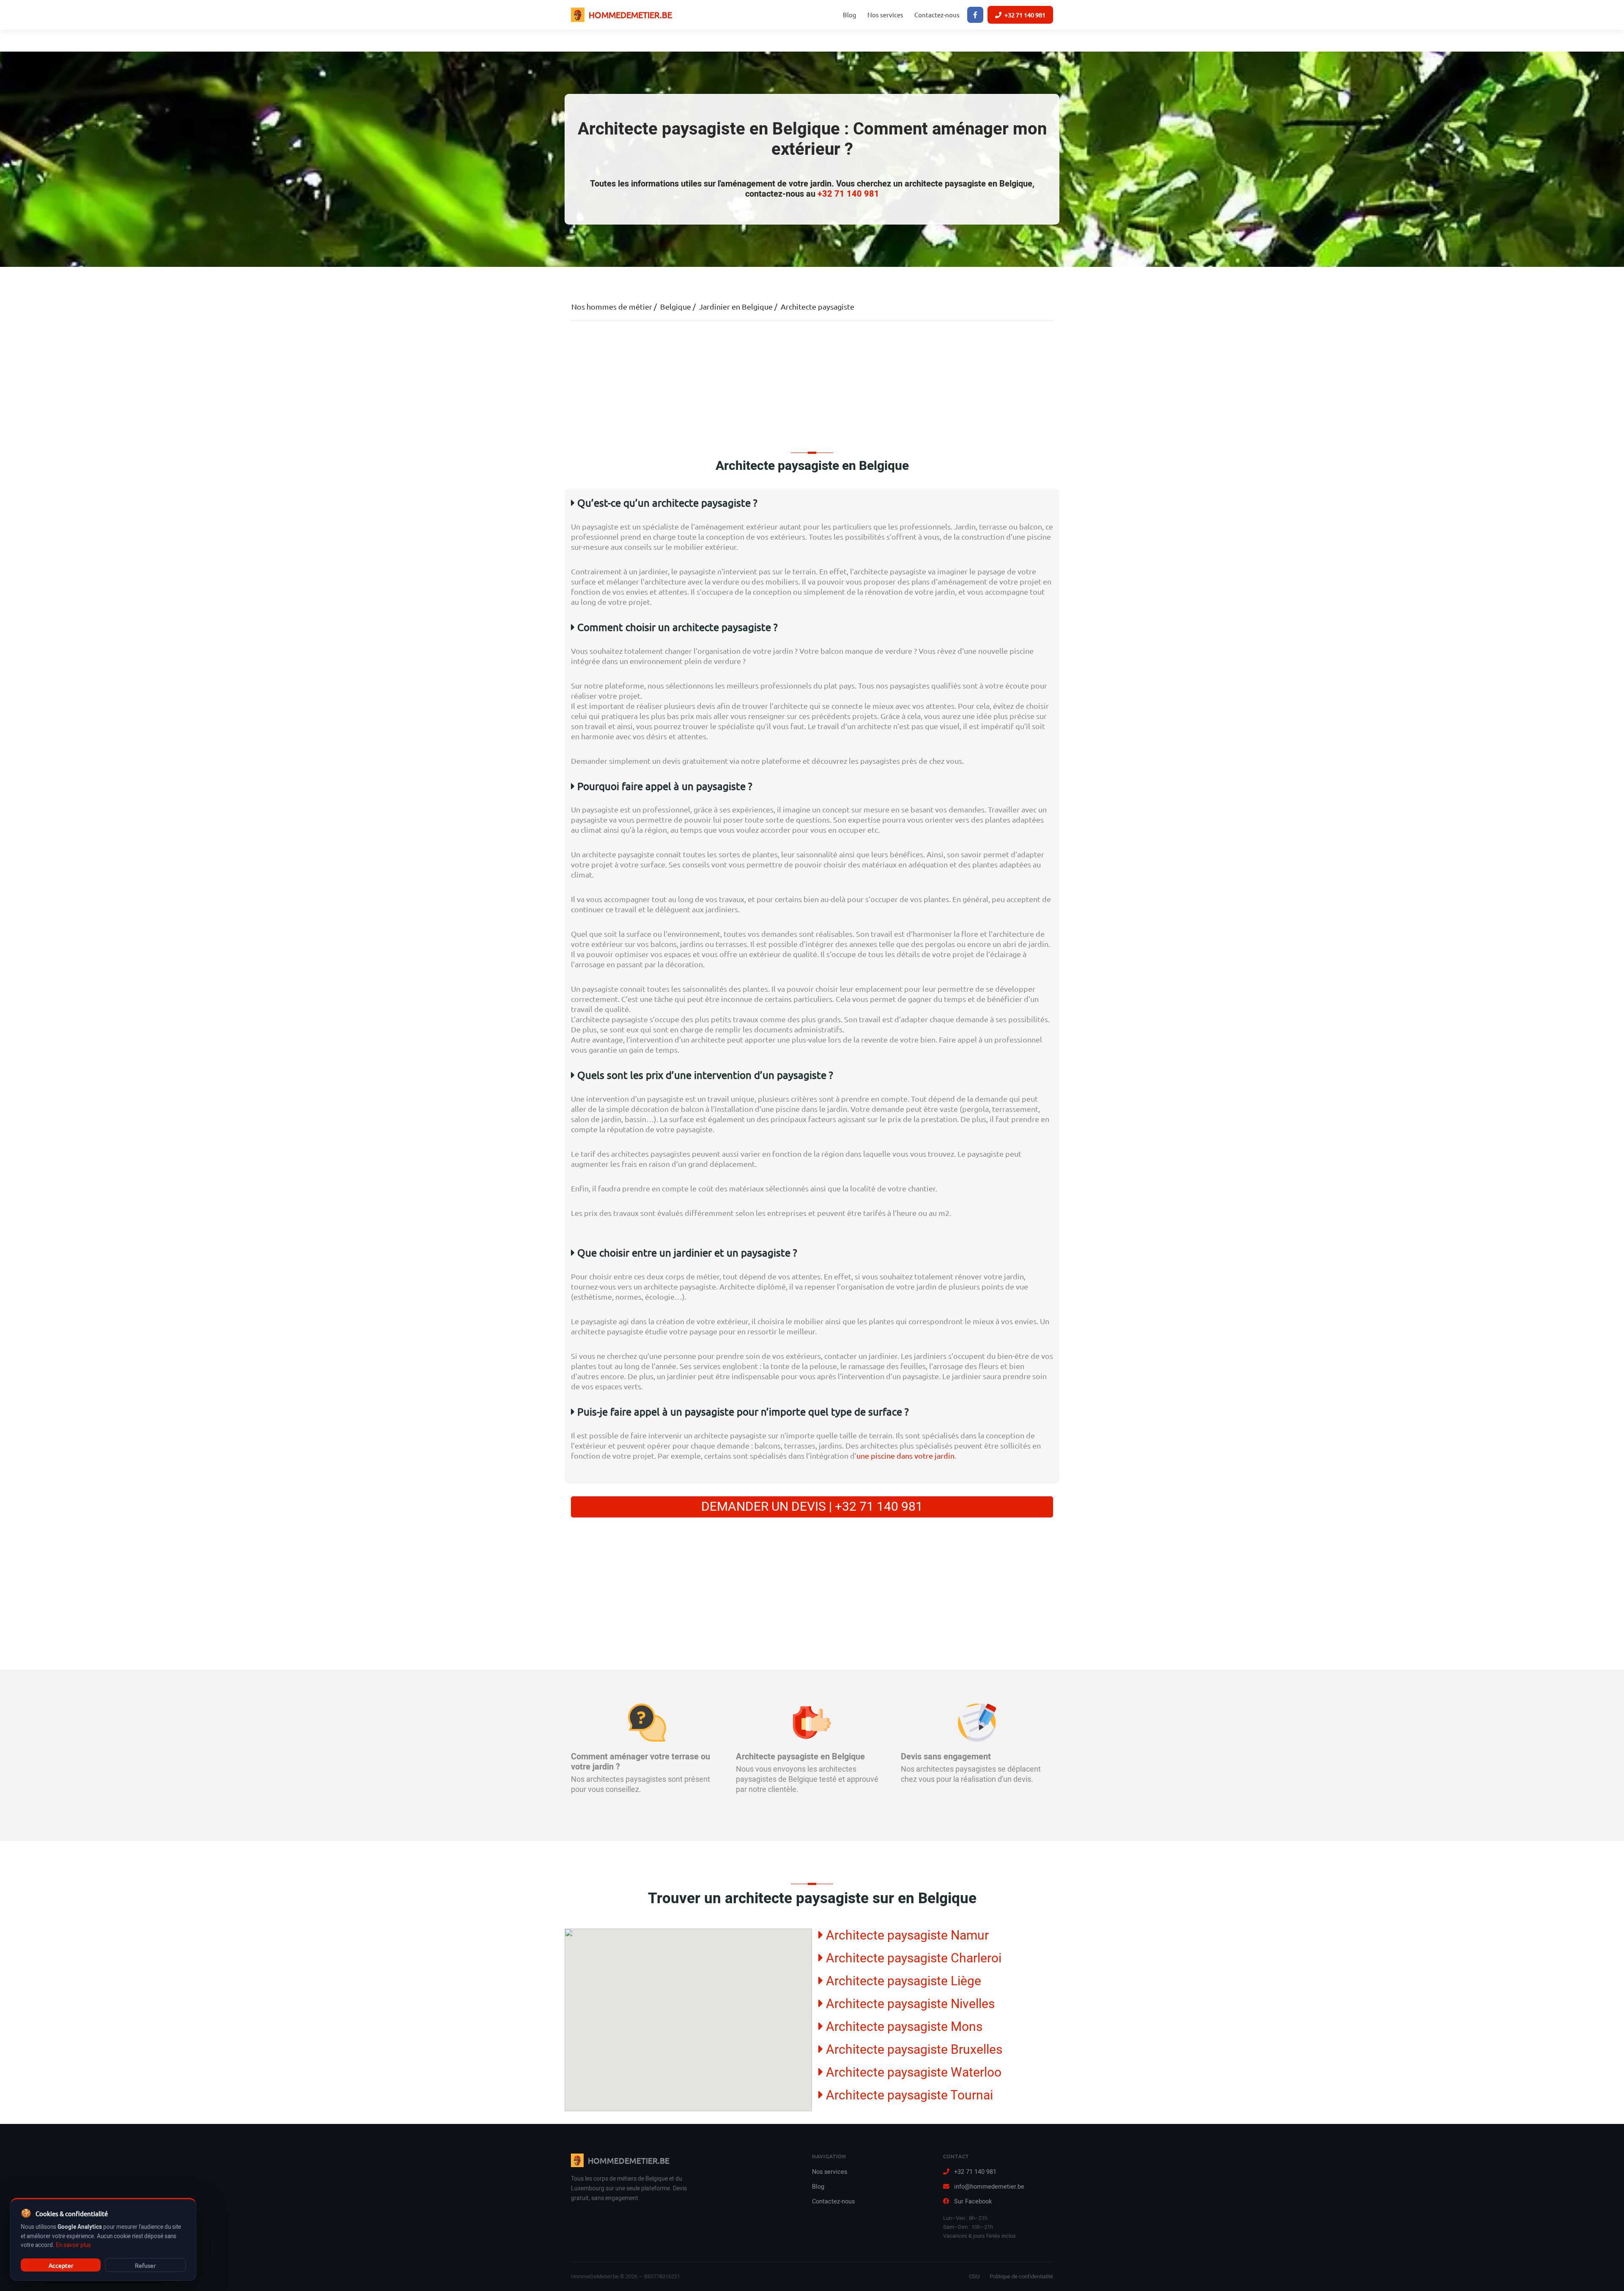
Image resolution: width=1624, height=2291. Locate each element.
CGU (974, 2276)
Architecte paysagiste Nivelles (909, 2004)
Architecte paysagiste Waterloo (912, 2072)
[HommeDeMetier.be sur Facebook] (975, 15)
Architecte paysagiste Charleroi (912, 1958)
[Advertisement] (812, 384)
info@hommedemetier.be (989, 2187)
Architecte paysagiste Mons (903, 2026)
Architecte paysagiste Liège (902, 1981)
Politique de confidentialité (1021, 2276)
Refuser (145, 2265)
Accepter (61, 2265)
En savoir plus (73, 2245)
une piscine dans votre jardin (905, 1456)
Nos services (885, 15)
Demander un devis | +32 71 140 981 (812, 1507)
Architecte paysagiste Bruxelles (913, 2049)
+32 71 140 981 (1025, 15)
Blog (850, 15)
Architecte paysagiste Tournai (908, 2095)
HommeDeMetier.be (630, 15)
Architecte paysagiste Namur (906, 1935)
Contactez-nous (937, 15)
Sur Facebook (973, 2202)
